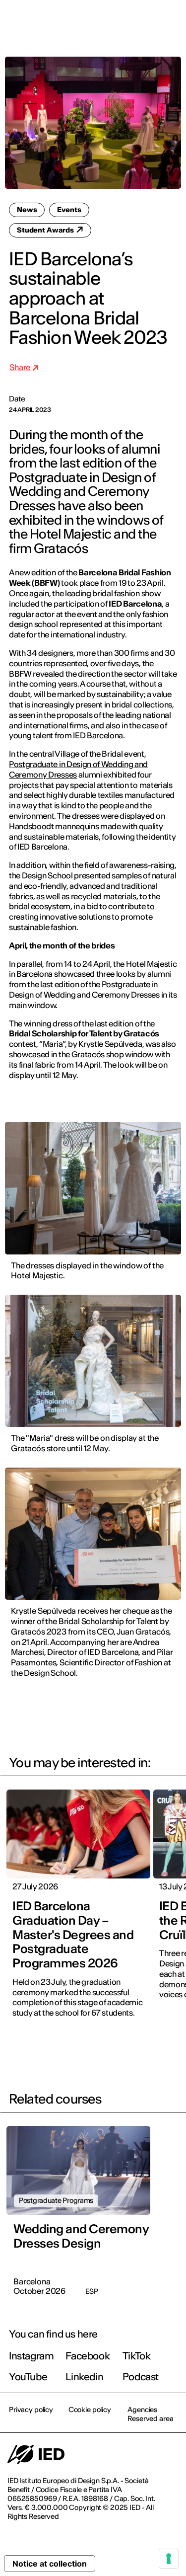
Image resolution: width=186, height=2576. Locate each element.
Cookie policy (90, 2410)
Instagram (31, 2356)
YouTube (28, 2377)
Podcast (141, 2377)
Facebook (88, 2356)
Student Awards (46, 230)
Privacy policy (31, 2410)
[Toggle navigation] (171, 21)
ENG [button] (92, 21)
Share (21, 367)
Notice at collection (50, 2564)
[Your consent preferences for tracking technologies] (169, 2559)
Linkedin (84, 2377)
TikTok (137, 2356)
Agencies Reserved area (150, 2414)
